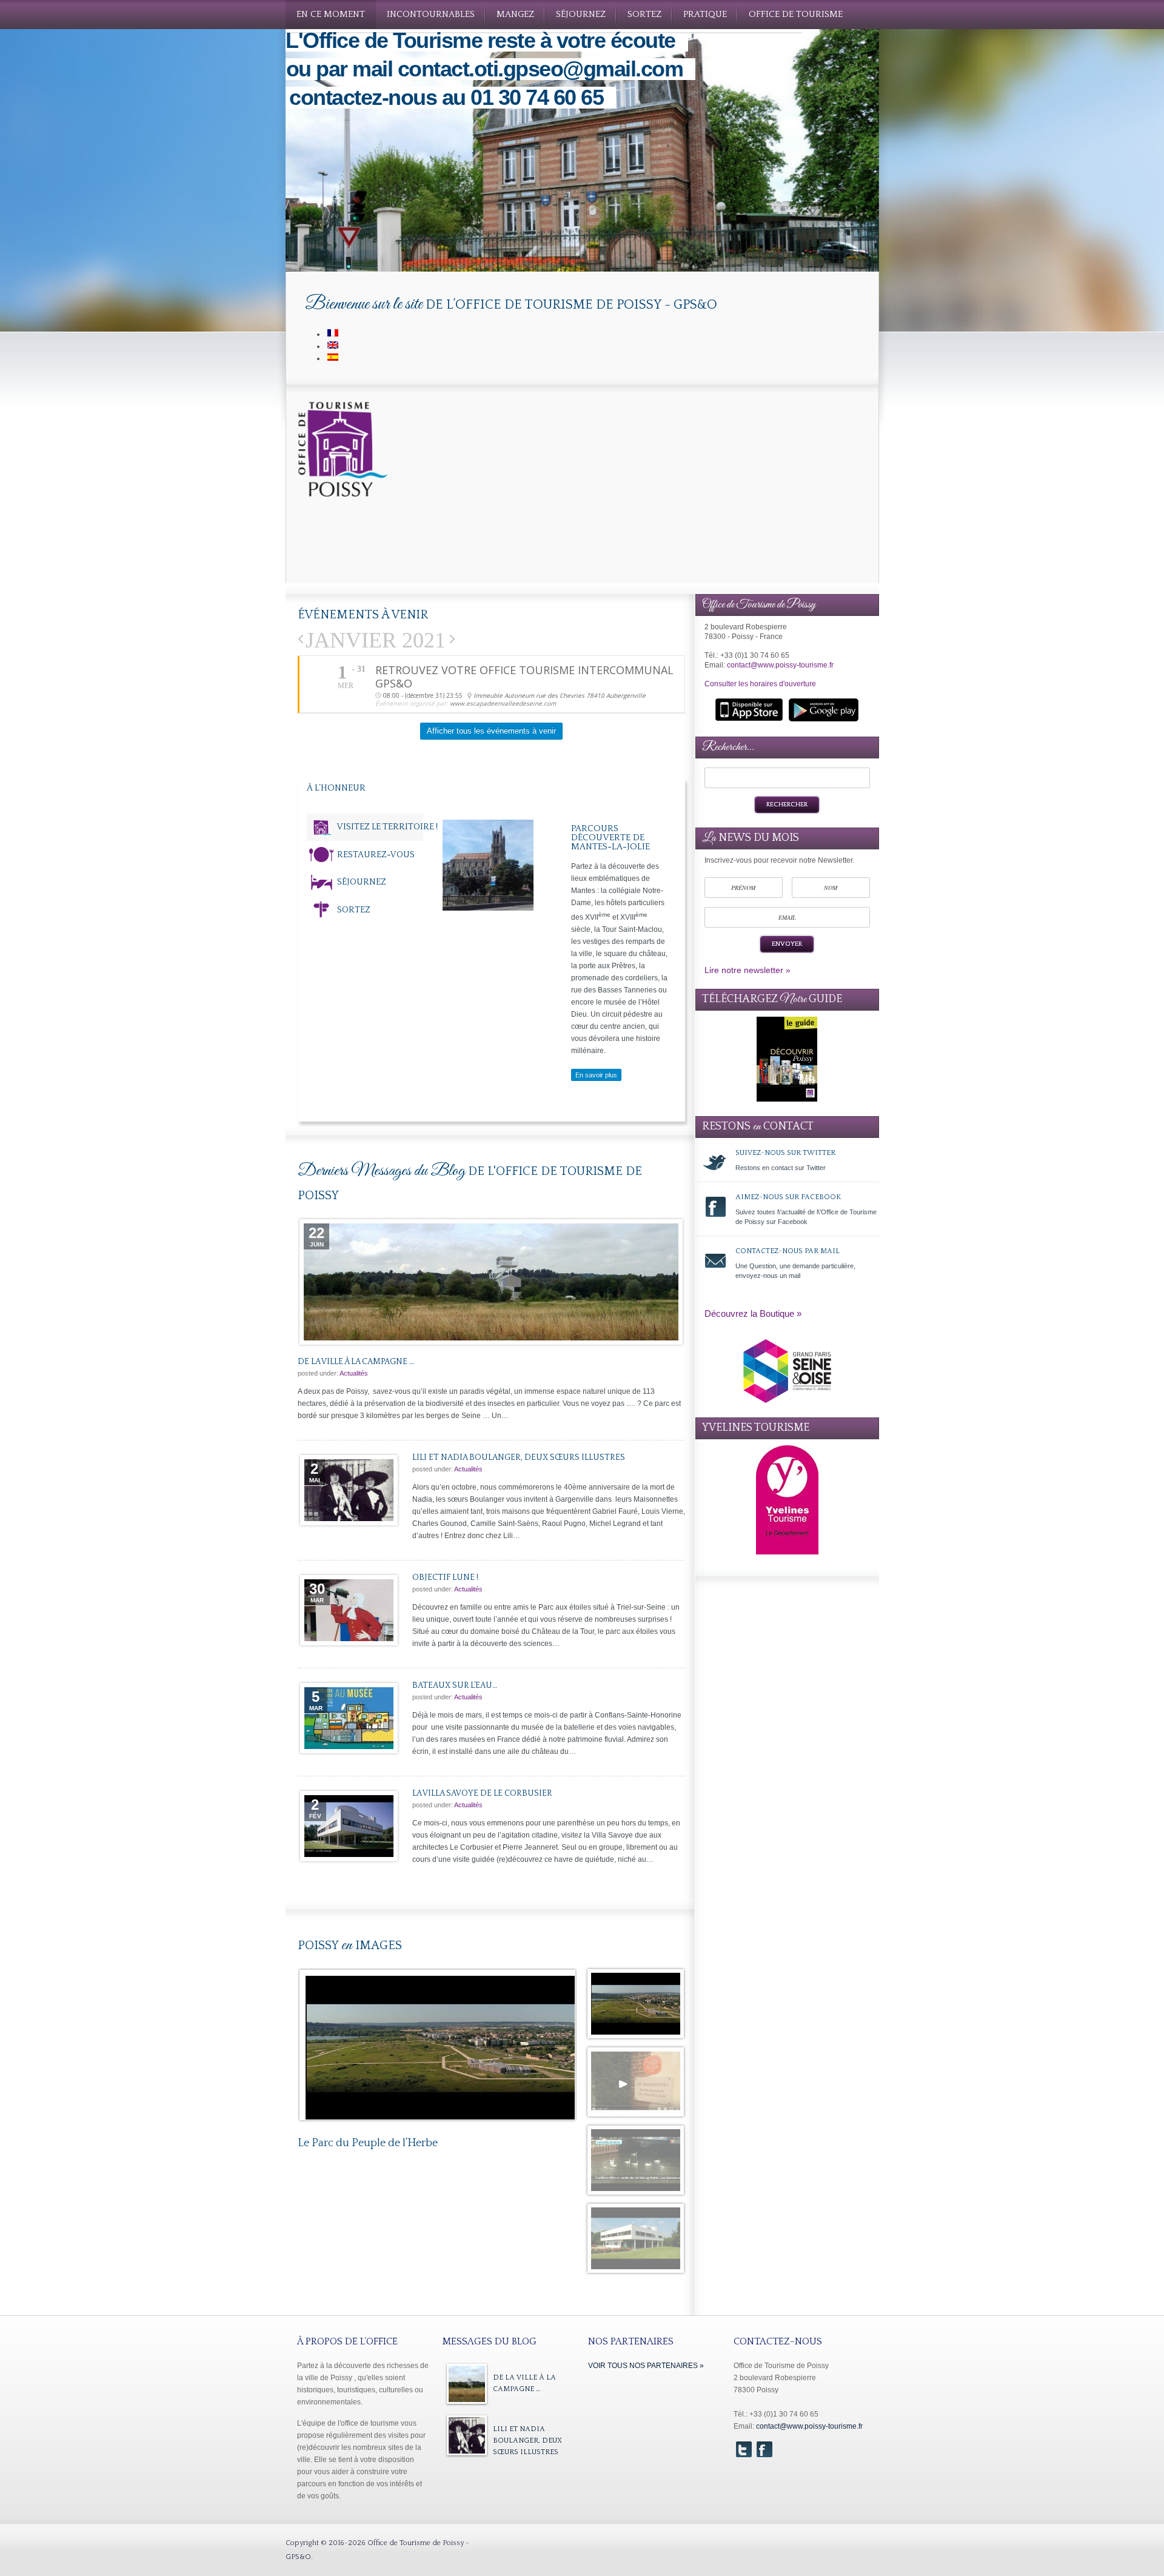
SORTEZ (644, 14)
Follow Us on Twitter (744, 2449)
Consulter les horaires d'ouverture (760, 684)
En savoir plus (596, 1075)
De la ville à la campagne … (491, 1282)
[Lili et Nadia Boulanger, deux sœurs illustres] (467, 2435)
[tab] (365, 827)
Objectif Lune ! (349, 1610)
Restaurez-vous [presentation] (376, 855)
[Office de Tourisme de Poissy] (344, 495)
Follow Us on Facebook (764, 2449)
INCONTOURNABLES (431, 14)
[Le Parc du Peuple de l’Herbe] (440, 2059)
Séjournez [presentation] (362, 882)
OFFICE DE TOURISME (796, 14)
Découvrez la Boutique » (753, 1313)
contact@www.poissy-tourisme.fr (780, 665)
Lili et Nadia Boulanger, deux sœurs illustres (349, 1490)
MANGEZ (515, 14)
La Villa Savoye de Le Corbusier (349, 1826)
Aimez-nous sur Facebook (787, 1213)
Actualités (354, 1373)
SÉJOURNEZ (581, 14)
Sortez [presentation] (354, 910)
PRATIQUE (705, 14)
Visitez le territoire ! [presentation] (387, 827)
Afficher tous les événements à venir (491, 731)
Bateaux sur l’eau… (349, 1718)
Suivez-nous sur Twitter (787, 1164)
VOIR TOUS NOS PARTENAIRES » (646, 2366)
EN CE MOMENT (331, 14)
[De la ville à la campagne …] (467, 2384)
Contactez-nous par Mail (787, 1267)
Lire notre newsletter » (748, 970)
